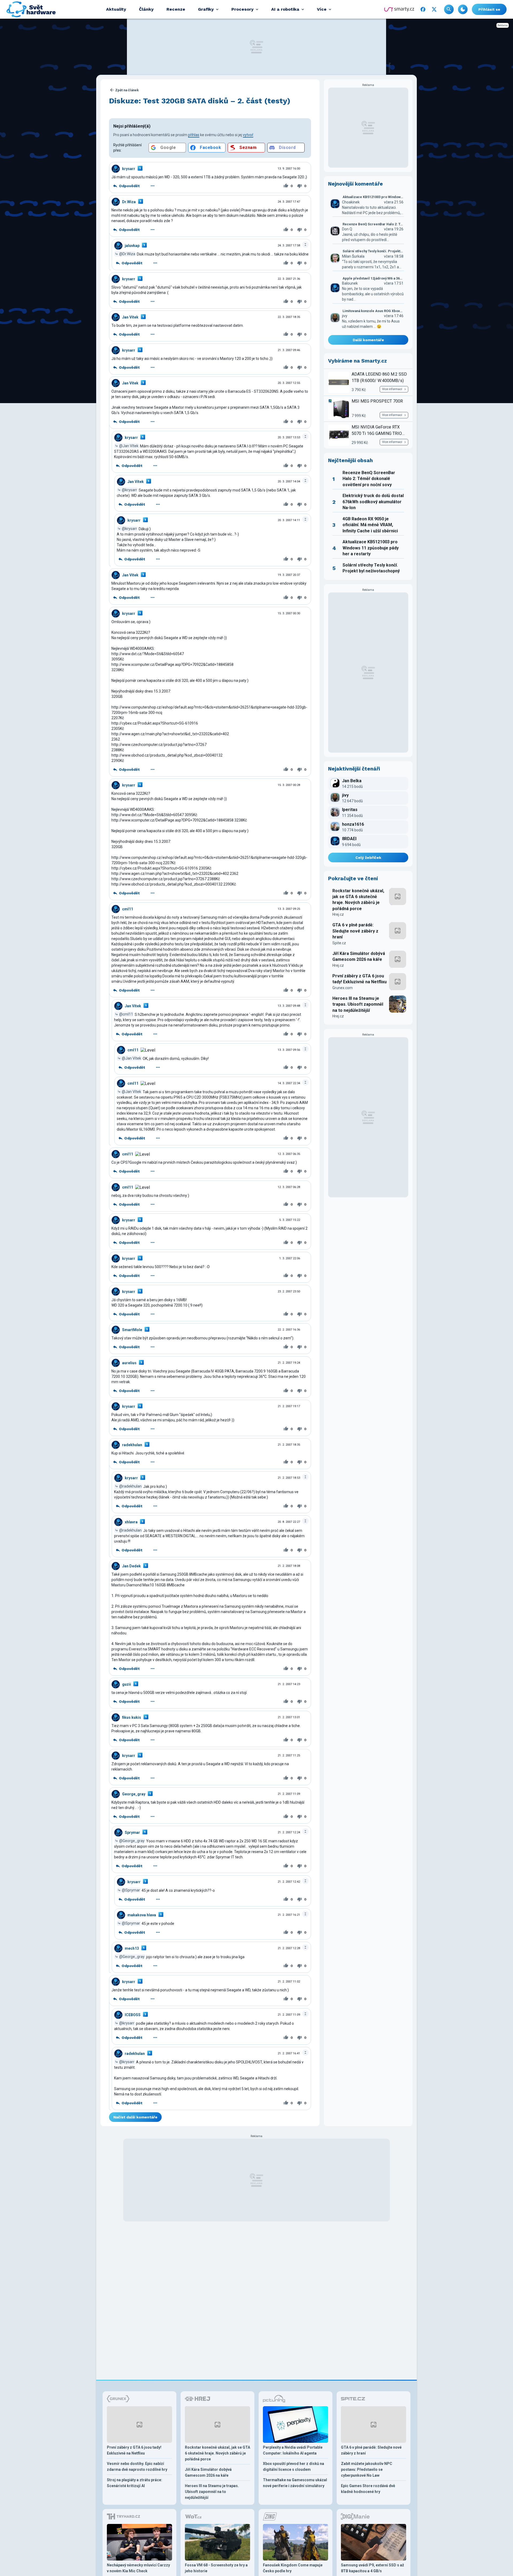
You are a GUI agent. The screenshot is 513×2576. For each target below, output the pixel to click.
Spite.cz (339, 943)
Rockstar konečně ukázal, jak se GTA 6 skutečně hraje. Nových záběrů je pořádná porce (358, 900)
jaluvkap (132, 246)
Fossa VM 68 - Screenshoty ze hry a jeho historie (216, 2568)
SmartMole (132, 1330)
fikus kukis (132, 1717)
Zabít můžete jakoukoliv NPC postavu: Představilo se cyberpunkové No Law (367, 2469)
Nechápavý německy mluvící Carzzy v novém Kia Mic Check (138, 2568)
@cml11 (126, 1014)
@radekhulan (130, 1486)
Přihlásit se (489, 9)
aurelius (129, 1363)
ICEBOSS (133, 2015)
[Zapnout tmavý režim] (463, 9)
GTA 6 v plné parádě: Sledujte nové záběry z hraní (355, 931)
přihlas (194, 135)
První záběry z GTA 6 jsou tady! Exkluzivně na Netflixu (360, 979)
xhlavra (131, 1522)
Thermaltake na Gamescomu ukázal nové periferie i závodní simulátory (295, 2483)
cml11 (128, 909)
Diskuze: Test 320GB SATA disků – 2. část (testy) (200, 101)
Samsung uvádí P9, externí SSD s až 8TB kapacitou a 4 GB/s (372, 2568)
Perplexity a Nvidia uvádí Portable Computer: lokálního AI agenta (293, 2450)
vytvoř (248, 135)
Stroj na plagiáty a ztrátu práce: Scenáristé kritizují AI (135, 2483)
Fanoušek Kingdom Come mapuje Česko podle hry (293, 2568)
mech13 (132, 1948)
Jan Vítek (130, 317)
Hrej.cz (338, 914)
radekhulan (132, 1445)
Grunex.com (343, 988)
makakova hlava (142, 1915)
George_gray (134, 1794)
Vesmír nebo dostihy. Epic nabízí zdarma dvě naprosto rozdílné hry (137, 2467)
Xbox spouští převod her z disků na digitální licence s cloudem (294, 2467)
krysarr (129, 169)
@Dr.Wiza (127, 254)
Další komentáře (368, 340)
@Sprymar (131, 1890)
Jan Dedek (131, 1566)
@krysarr (129, 490)
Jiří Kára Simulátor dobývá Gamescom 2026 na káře (359, 956)
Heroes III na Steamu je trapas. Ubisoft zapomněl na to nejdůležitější (358, 1004)
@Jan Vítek (129, 446)
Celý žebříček (368, 858)
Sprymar (132, 1832)
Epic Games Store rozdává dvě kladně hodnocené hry (368, 2489)
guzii (127, 1684)
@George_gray (132, 1840)
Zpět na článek (127, 90)
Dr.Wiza (129, 202)
